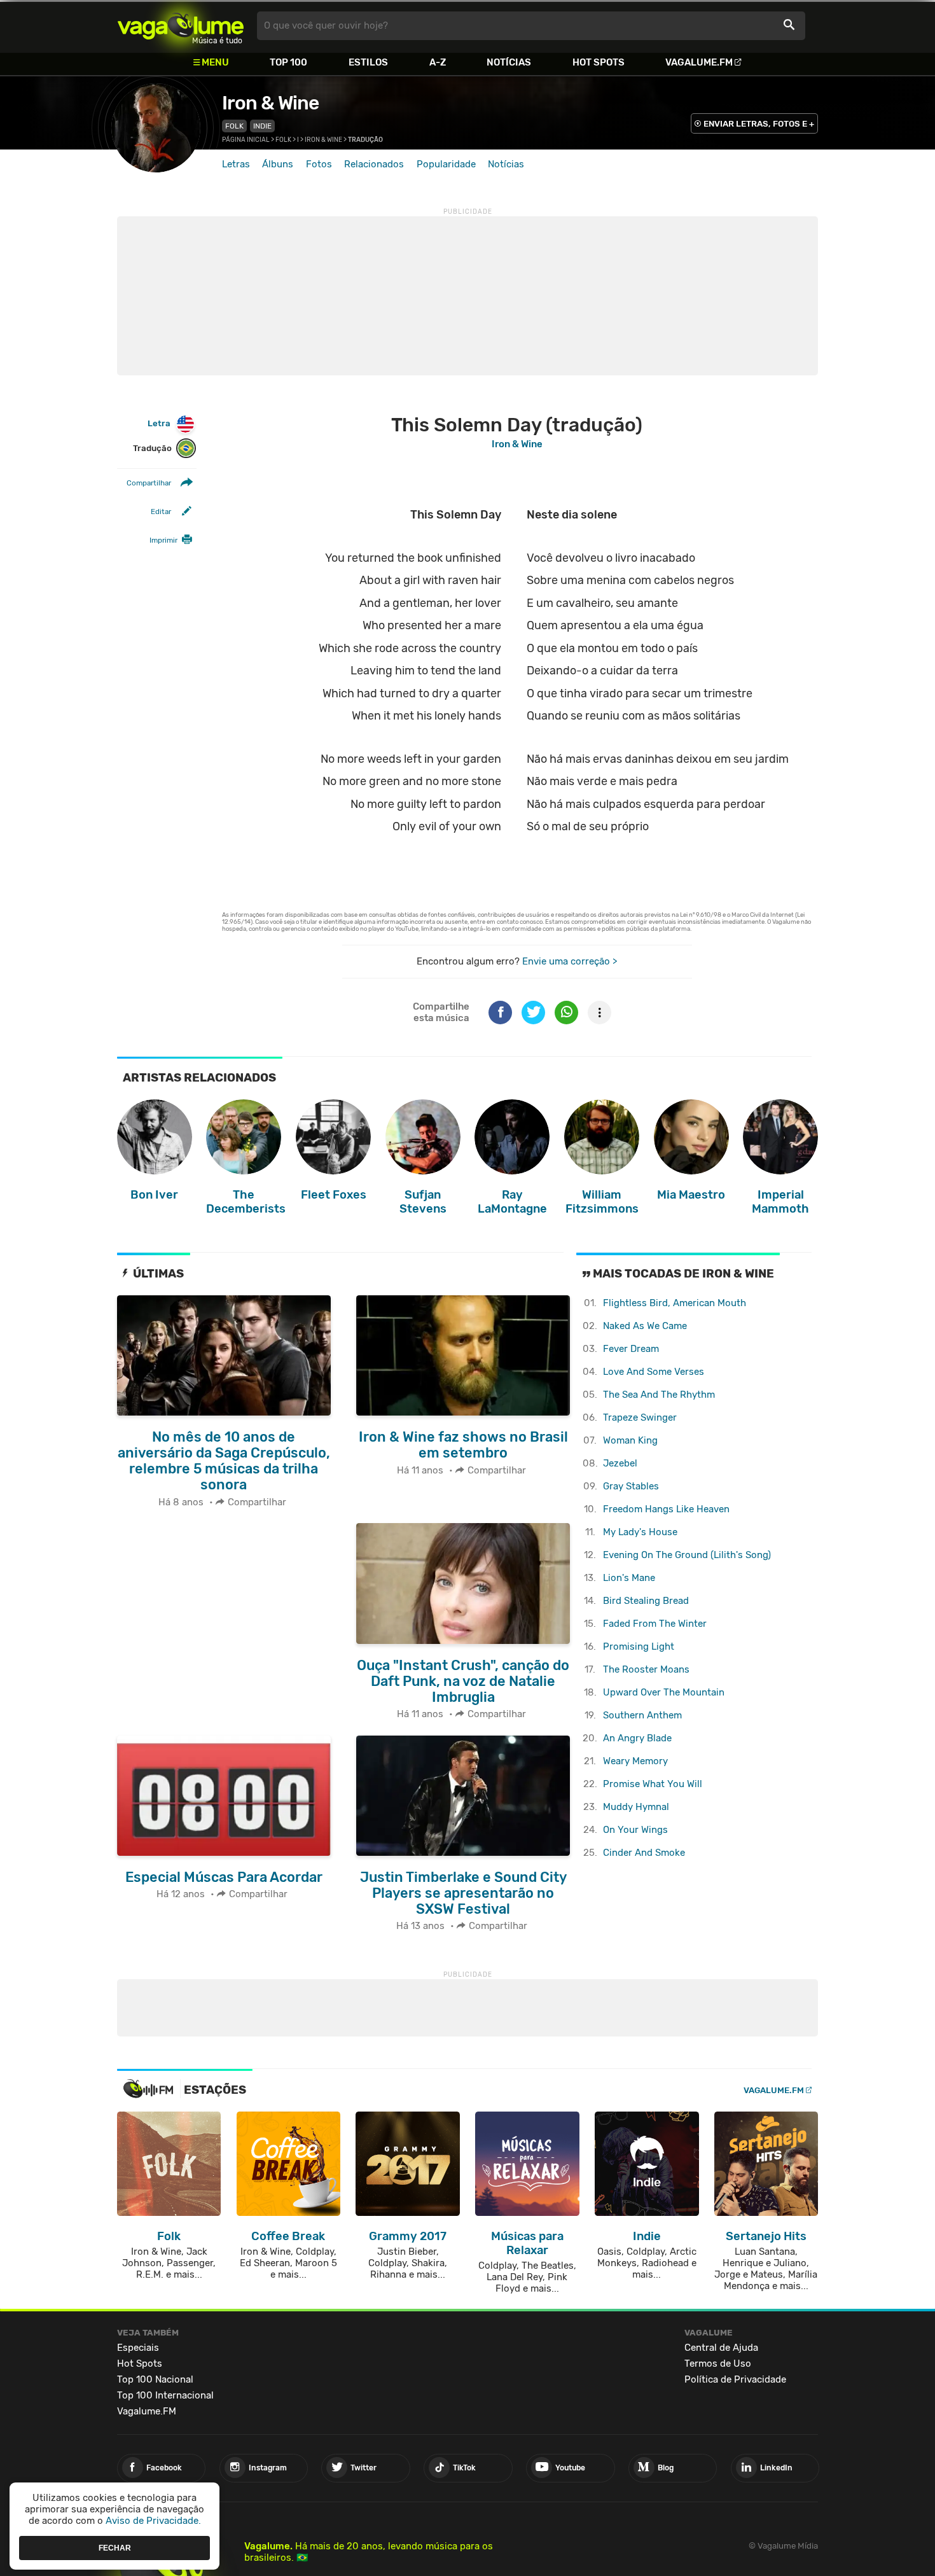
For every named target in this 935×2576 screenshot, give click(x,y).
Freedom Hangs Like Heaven (666, 1509)
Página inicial (246, 140)
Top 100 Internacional (165, 2395)
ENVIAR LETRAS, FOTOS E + (759, 124)
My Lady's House (640, 1532)
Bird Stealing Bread (646, 1601)
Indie (262, 126)
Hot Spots (599, 62)
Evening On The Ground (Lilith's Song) (687, 1555)
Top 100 (288, 62)
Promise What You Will (653, 1784)
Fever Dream (631, 1349)
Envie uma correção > (570, 961)
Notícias (509, 62)
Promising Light (639, 1647)
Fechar (115, 2547)
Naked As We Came (645, 1326)
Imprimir (163, 541)
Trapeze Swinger (640, 1417)
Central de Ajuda (721, 2348)
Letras (236, 164)
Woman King (630, 1440)
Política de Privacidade (735, 2379)
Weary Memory (635, 1761)
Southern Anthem (642, 1715)
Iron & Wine (270, 103)
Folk (234, 126)
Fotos (319, 164)
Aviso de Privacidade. (153, 2521)
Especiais (138, 2348)
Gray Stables (631, 1486)
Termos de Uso (718, 2364)
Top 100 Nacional (155, 2379)
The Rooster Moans (646, 1669)
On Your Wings (635, 1830)
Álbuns (278, 164)
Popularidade (446, 164)
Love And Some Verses (654, 1372)
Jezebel (620, 1463)
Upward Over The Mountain (664, 1692)
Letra (159, 423)
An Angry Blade (637, 1738)
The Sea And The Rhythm (659, 1395)
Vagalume (181, 26)
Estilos (368, 62)
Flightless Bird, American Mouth (675, 1303)
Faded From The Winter (655, 1624)
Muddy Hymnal (636, 1807)
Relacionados (374, 164)
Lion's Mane (629, 1578)
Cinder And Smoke (644, 1853)
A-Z (438, 62)
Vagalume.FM (699, 62)
